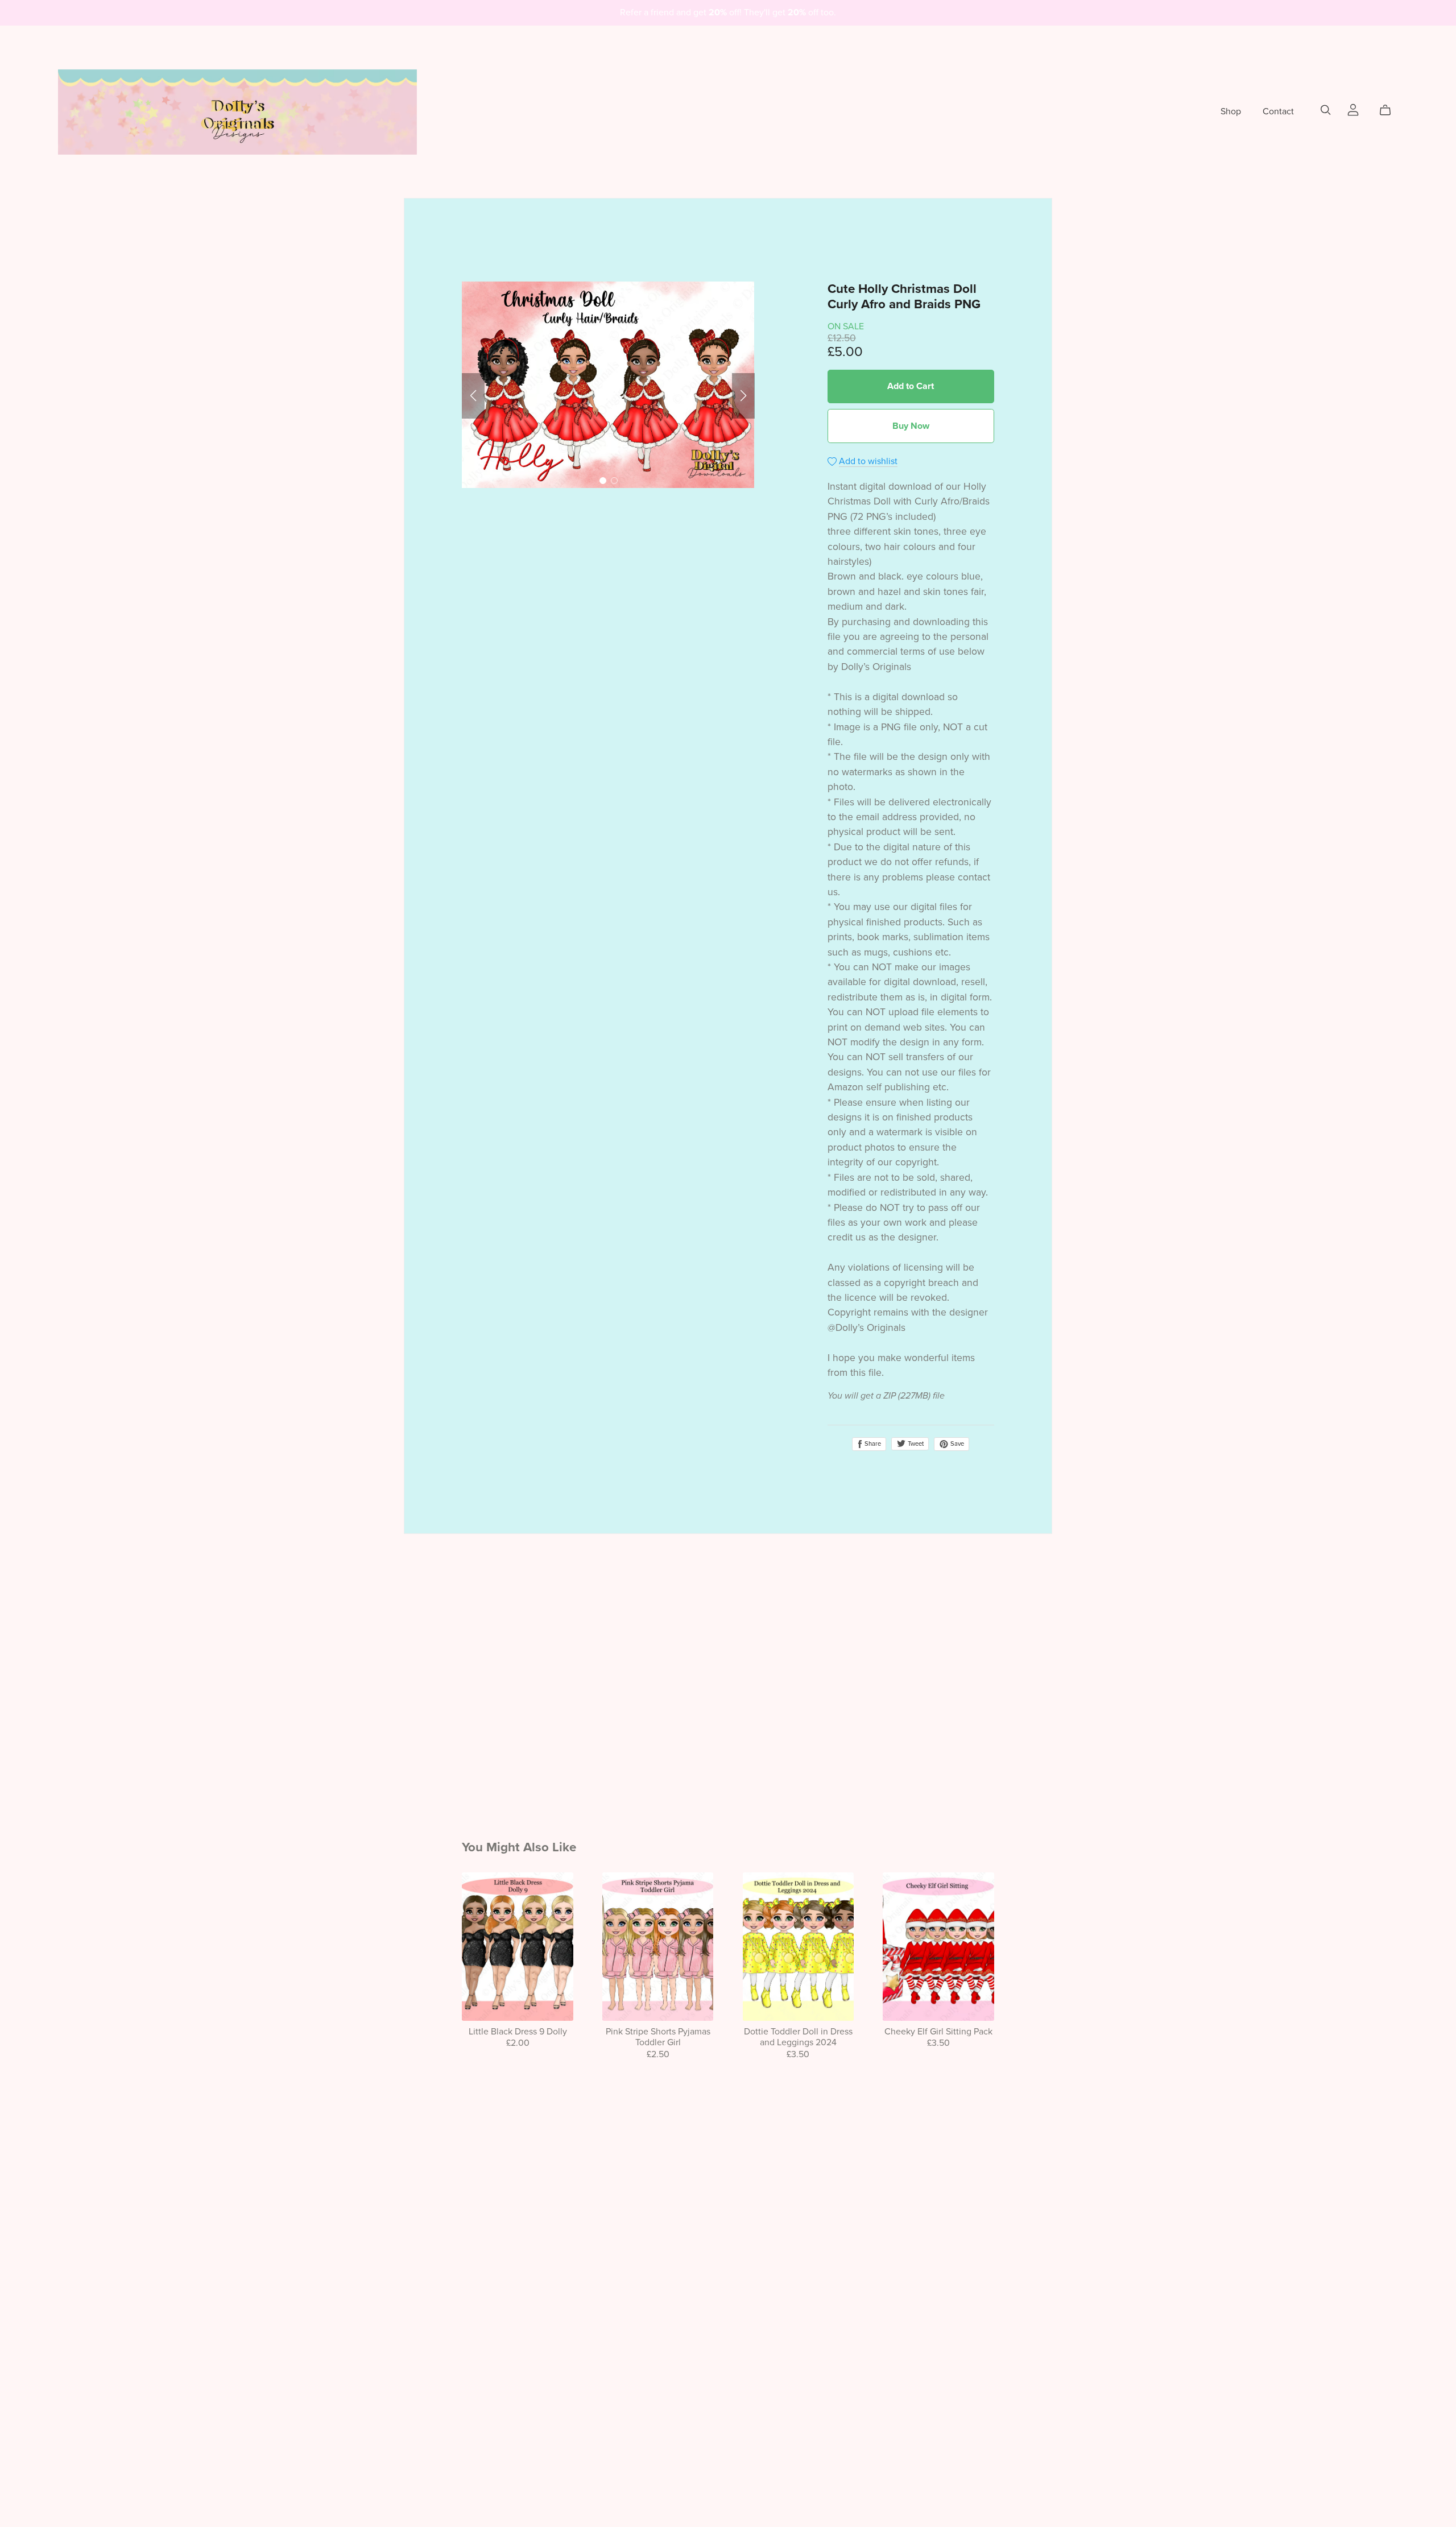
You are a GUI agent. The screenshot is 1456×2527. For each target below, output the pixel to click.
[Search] (1326, 110)
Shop (1231, 111)
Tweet (915, 1444)
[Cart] (1390, 110)
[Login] (1353, 109)
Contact (1278, 111)
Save (956, 1444)
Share (872, 1444)
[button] (473, 396)
